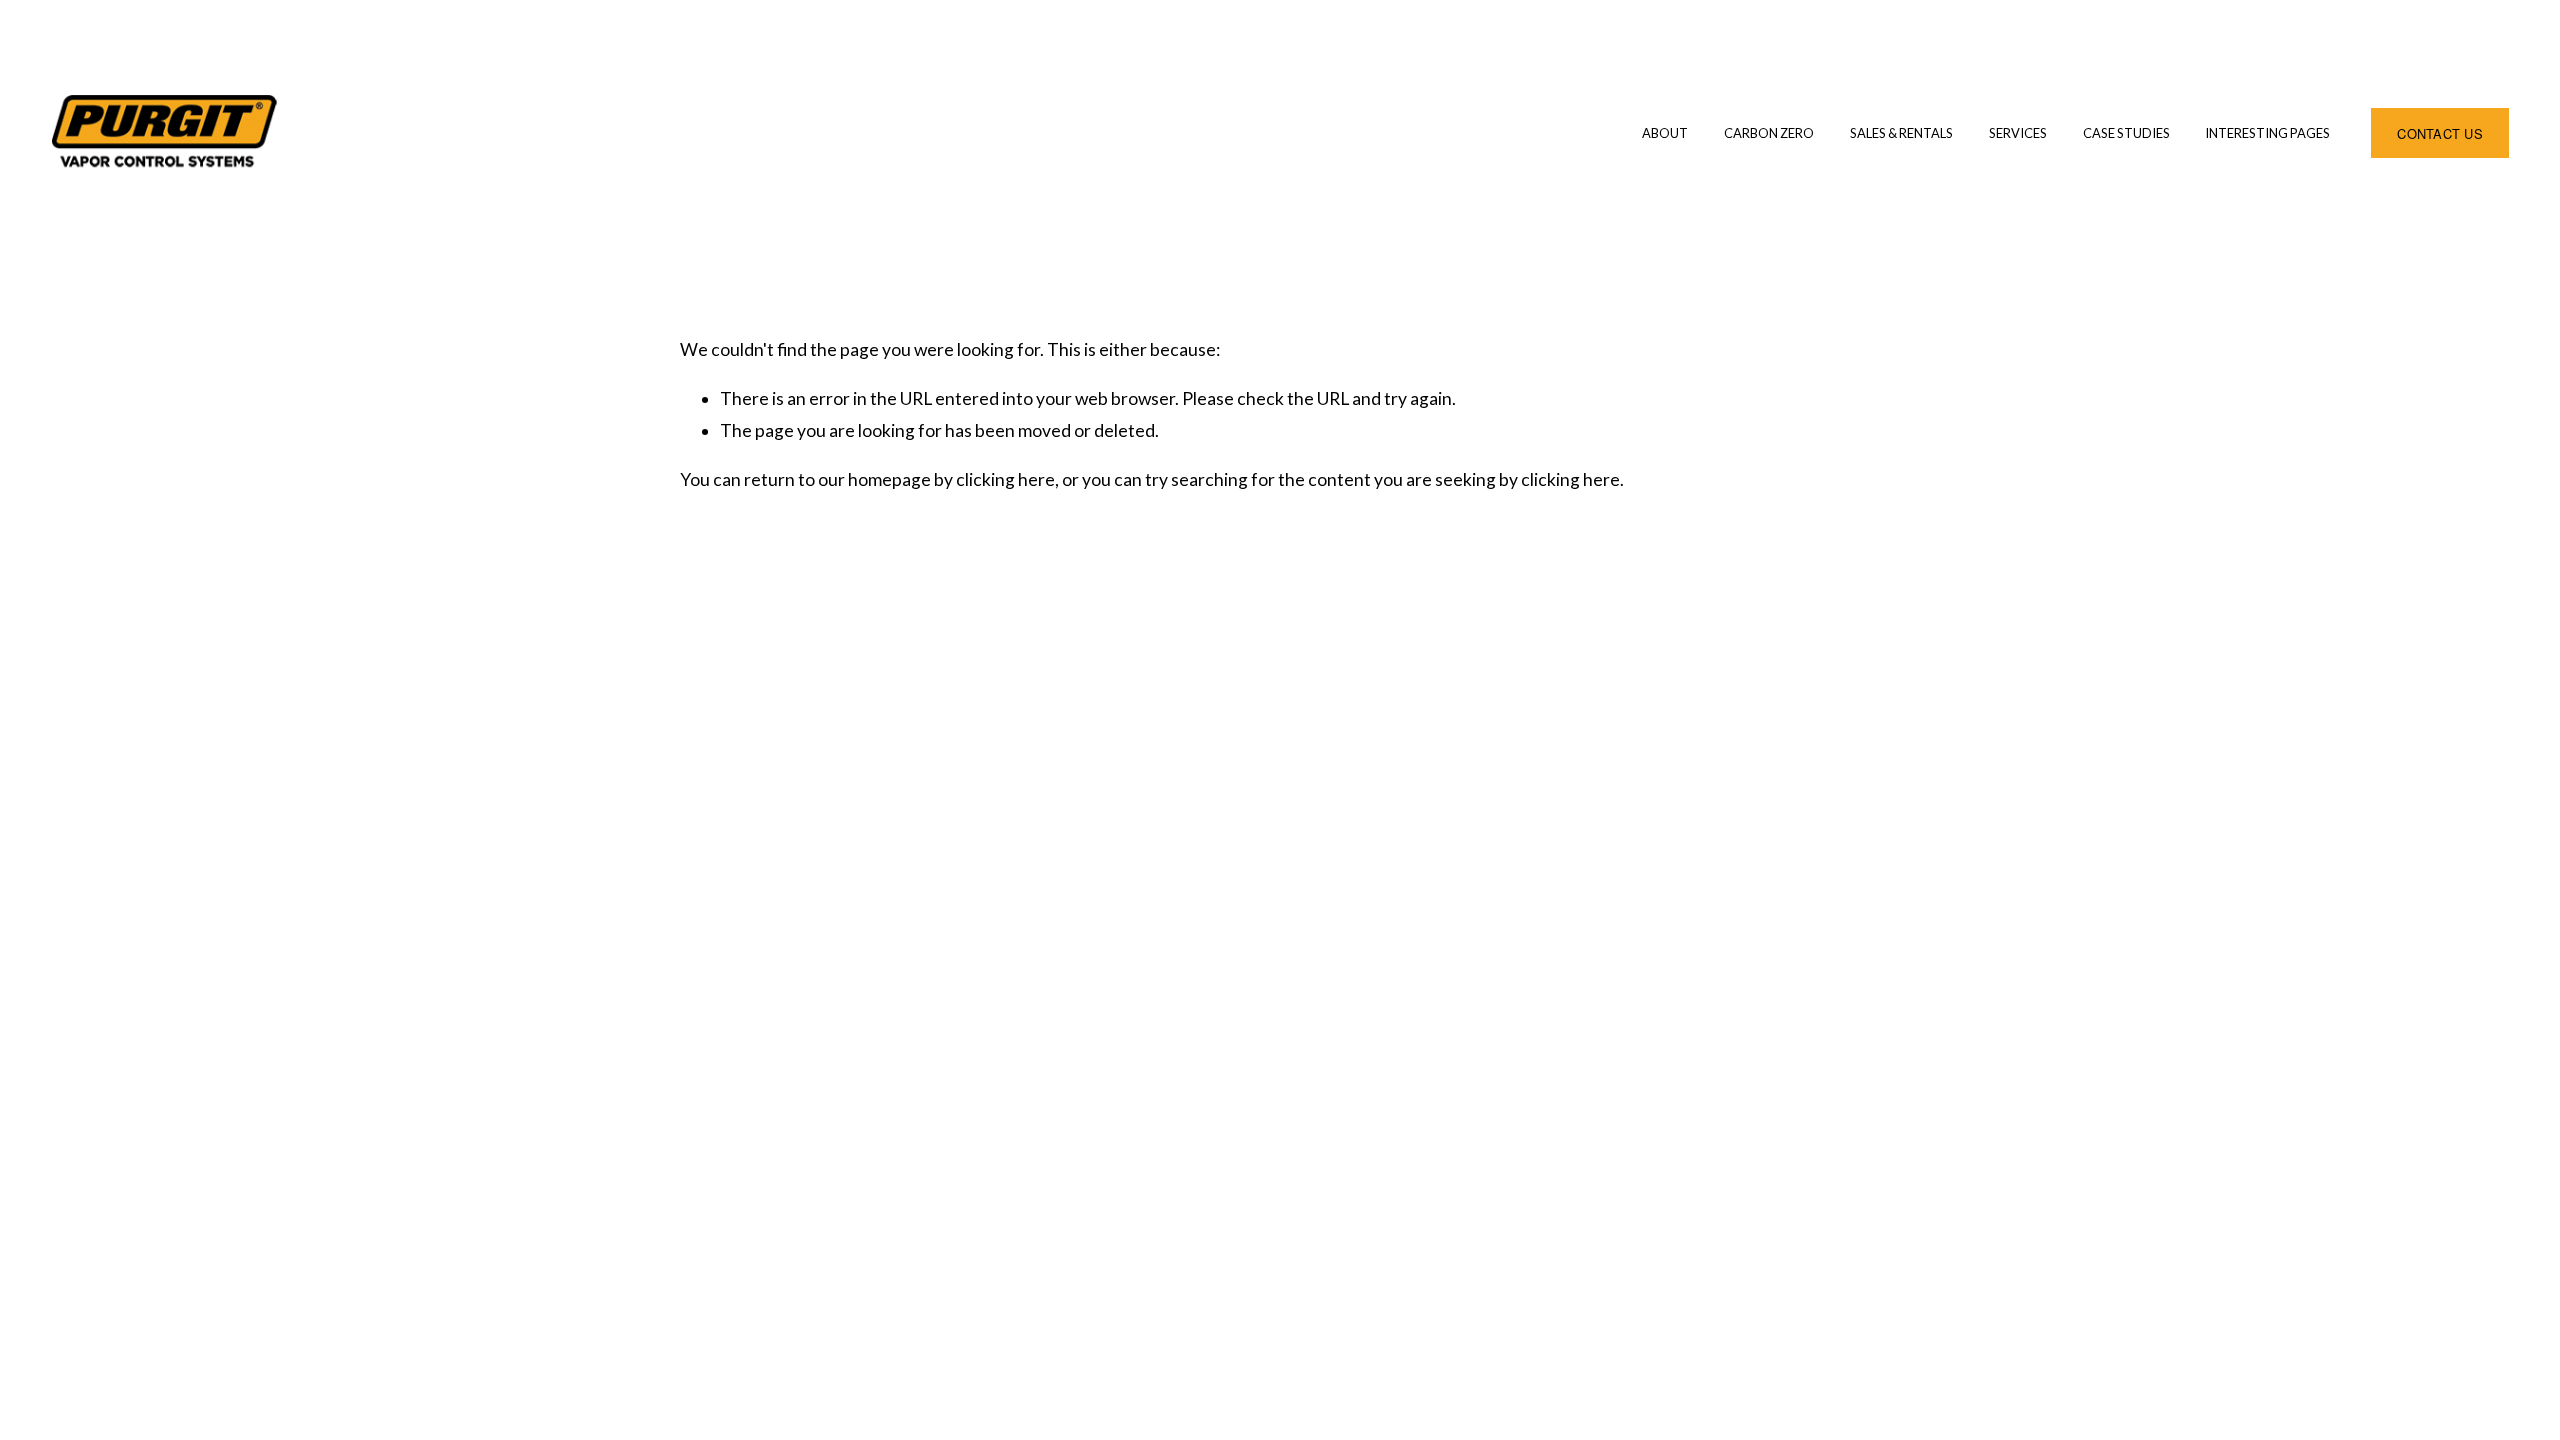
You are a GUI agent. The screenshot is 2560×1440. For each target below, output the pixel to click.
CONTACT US (2440, 133)
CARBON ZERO (1769, 133)
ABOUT (1665, 133)
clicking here (1005, 479)
